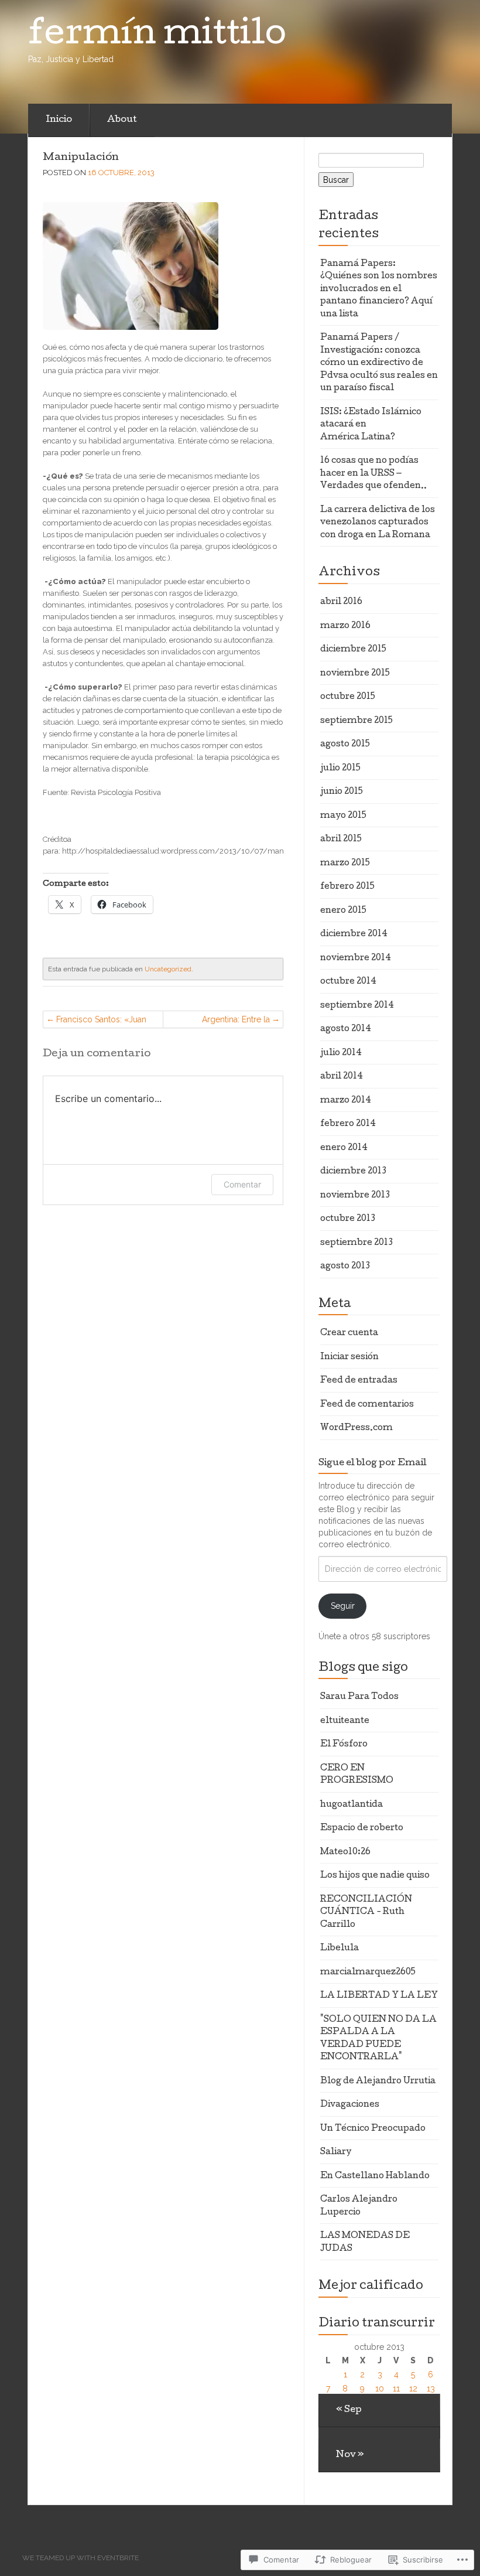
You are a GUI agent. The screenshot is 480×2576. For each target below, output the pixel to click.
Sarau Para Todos (359, 1697)
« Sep (349, 2410)
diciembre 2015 (353, 650)
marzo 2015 (345, 864)
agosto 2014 (346, 1029)
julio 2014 (341, 1053)
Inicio (59, 120)
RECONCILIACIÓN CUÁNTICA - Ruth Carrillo (366, 1913)
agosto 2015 (345, 745)
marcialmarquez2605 (368, 1973)
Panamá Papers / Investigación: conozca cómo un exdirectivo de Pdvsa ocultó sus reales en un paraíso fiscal (379, 363)
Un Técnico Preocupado (373, 2129)
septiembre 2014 (357, 1006)
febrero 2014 (348, 1124)
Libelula (340, 1949)
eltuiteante (345, 1721)
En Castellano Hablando (375, 2176)
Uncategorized (168, 969)
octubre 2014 (348, 982)
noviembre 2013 (355, 1196)
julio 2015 (340, 769)
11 (396, 2389)
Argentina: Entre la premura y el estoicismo (224, 1021)
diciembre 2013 (353, 1172)
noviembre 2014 (356, 958)
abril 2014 (342, 1077)
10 (380, 2389)
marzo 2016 (345, 626)
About (122, 120)
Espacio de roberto (362, 1828)
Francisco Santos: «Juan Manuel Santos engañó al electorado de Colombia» (105, 1021)
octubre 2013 (348, 1219)
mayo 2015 (343, 816)
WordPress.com (356, 1428)
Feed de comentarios (367, 1405)
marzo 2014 (346, 1101)
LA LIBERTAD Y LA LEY (379, 1996)
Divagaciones (350, 2105)
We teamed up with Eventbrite (80, 2558)
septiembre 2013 (356, 1243)
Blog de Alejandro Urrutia (378, 2082)
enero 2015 (343, 911)
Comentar (242, 1184)
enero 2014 (344, 1148)
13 (431, 2389)
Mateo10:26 (345, 1852)
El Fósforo (344, 1745)
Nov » (350, 2455)
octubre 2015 (348, 697)
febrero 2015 (347, 887)
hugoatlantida (352, 1805)
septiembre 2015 (356, 721)
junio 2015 (342, 792)
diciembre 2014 (354, 934)
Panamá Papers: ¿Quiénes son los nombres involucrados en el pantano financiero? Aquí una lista (379, 289)
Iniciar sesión (349, 1357)
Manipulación (81, 158)
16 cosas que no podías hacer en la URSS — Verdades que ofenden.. (373, 474)
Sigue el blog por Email (373, 1463)
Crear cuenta (349, 1333)
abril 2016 (341, 602)
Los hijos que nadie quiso (375, 1876)
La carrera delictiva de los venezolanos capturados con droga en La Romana (378, 523)
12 (413, 2389)
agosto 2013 (345, 1267)
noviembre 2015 (355, 674)
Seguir (343, 1606)
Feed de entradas (359, 1381)
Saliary (336, 2152)
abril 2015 (341, 840)
